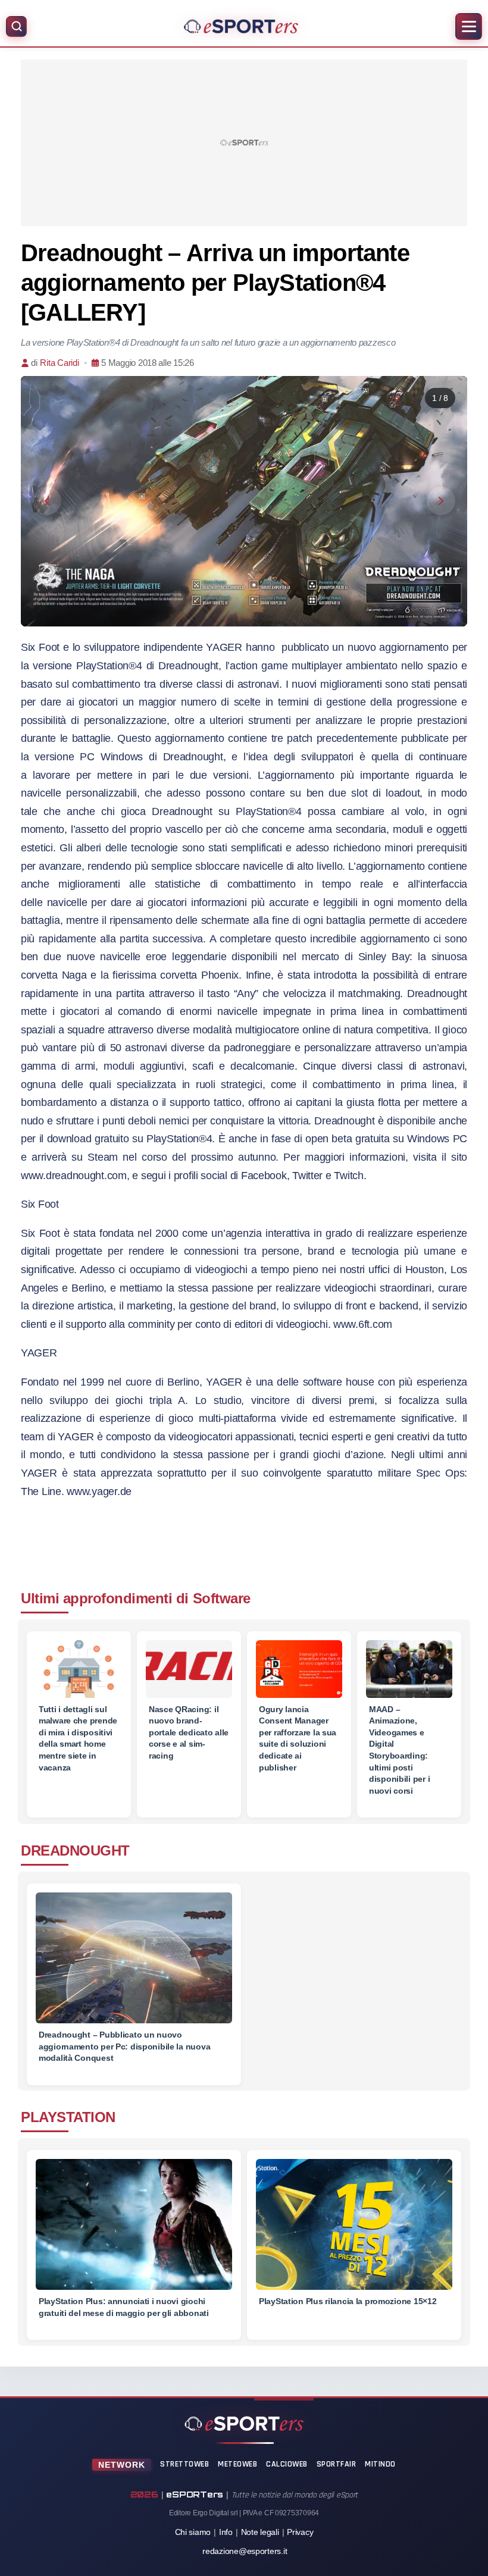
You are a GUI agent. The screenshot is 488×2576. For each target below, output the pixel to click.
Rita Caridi (59, 363)
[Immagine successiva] (441, 501)
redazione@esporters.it (245, 2551)
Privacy (300, 2532)
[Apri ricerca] (16, 26)
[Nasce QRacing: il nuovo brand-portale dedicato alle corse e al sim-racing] (189, 1669)
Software (222, 1598)
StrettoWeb (184, 2464)
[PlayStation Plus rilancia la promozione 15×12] (354, 2233)
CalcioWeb (287, 2464)
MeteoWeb (237, 2464)
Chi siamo (193, 2532)
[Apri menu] (469, 26)
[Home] (241, 26)
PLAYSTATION (68, 2117)
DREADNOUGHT (75, 1850)
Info (226, 2532)
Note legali (260, 2532)
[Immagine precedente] (47, 501)
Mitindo (380, 2464)
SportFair (337, 2464)
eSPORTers (195, 2494)
